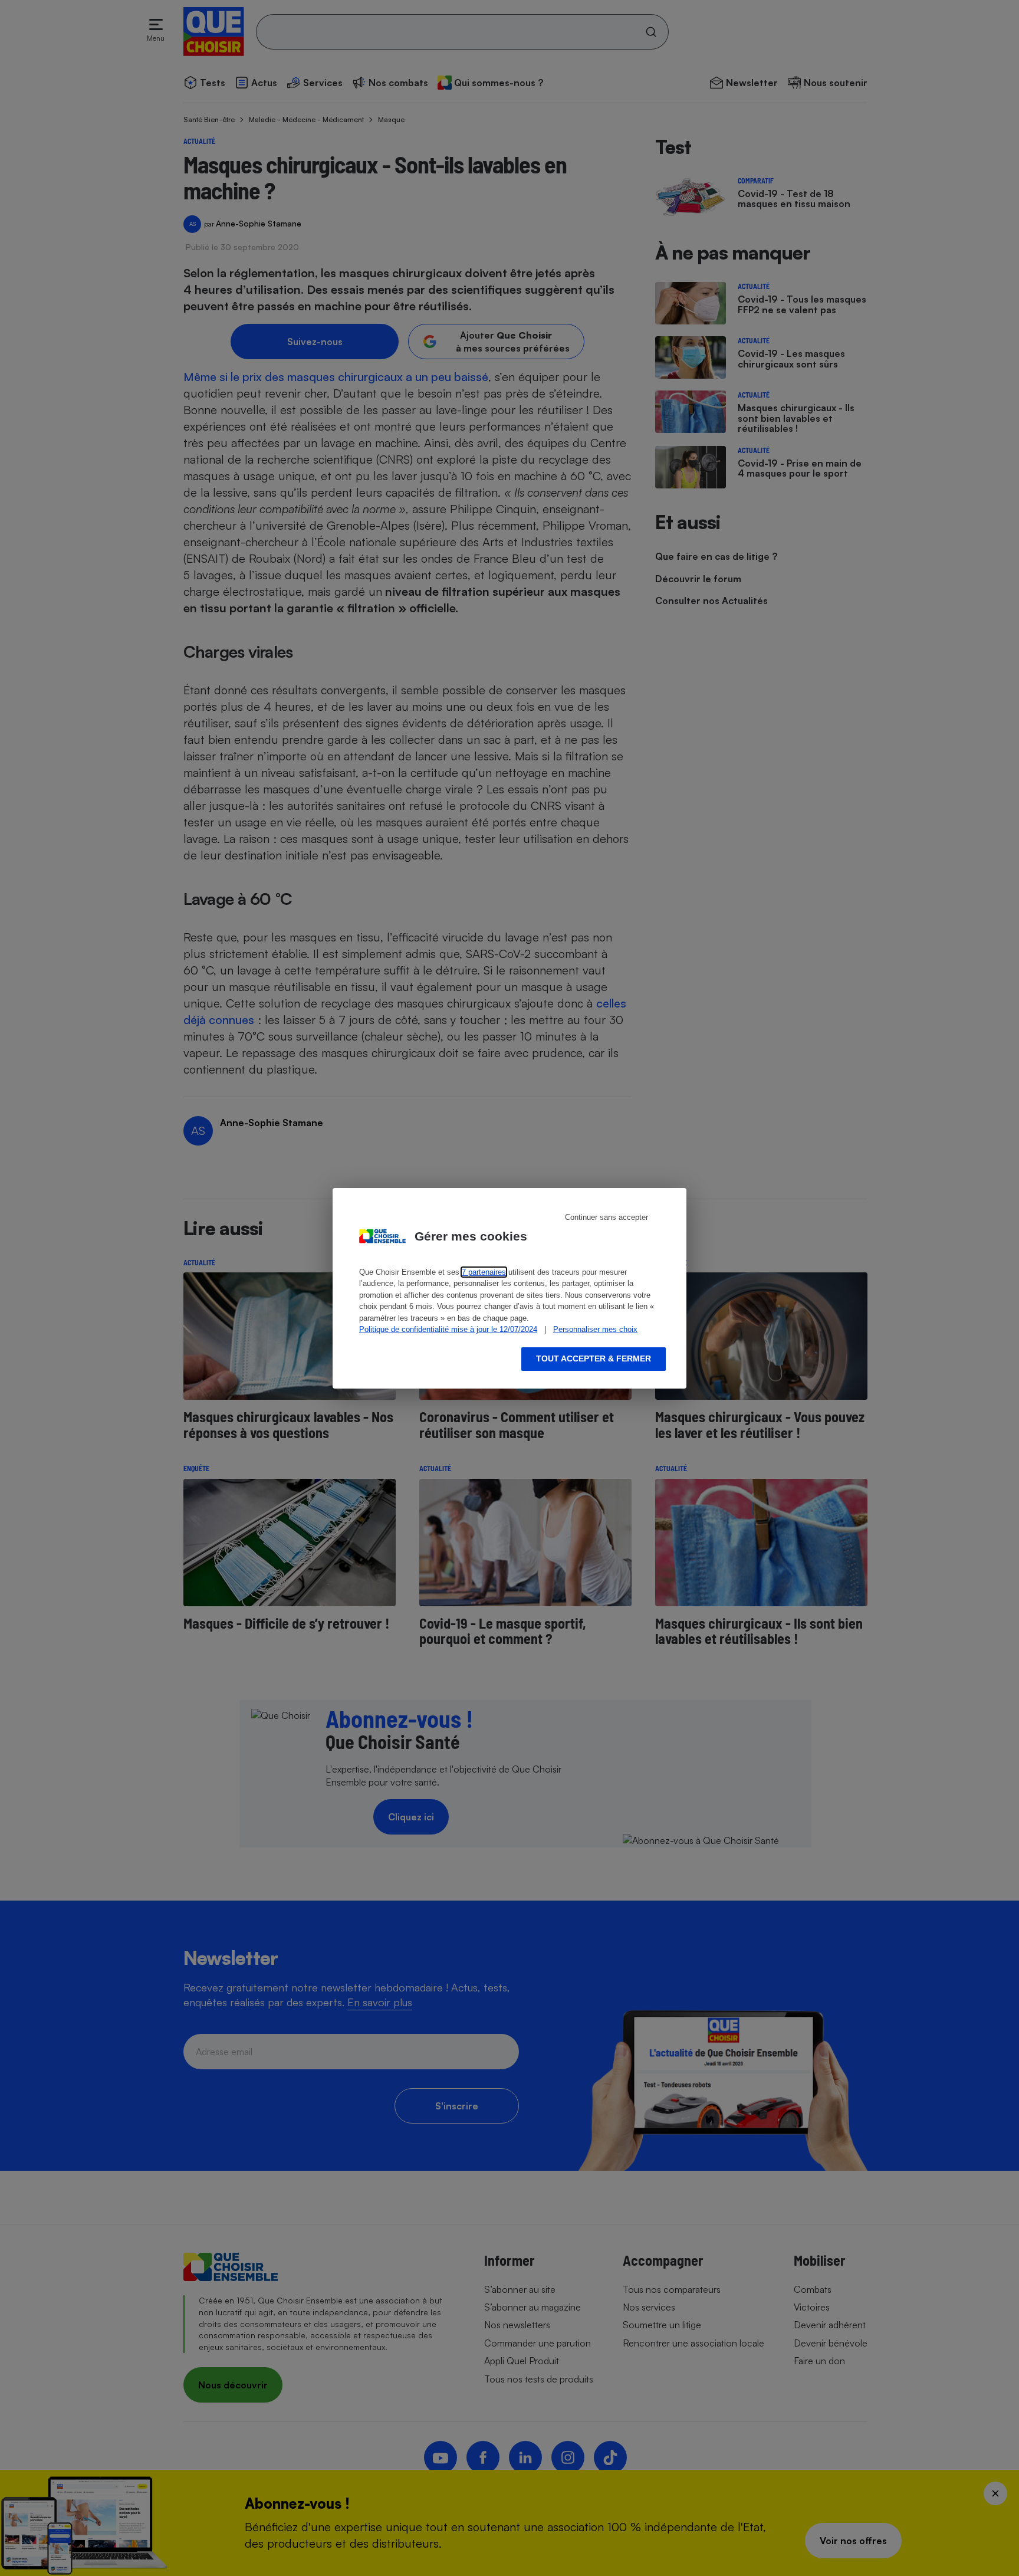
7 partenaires (484, 1272)
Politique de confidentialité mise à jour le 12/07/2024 (448, 1329)
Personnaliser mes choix (595, 1329)
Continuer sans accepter (607, 1217)
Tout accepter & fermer (594, 1358)
